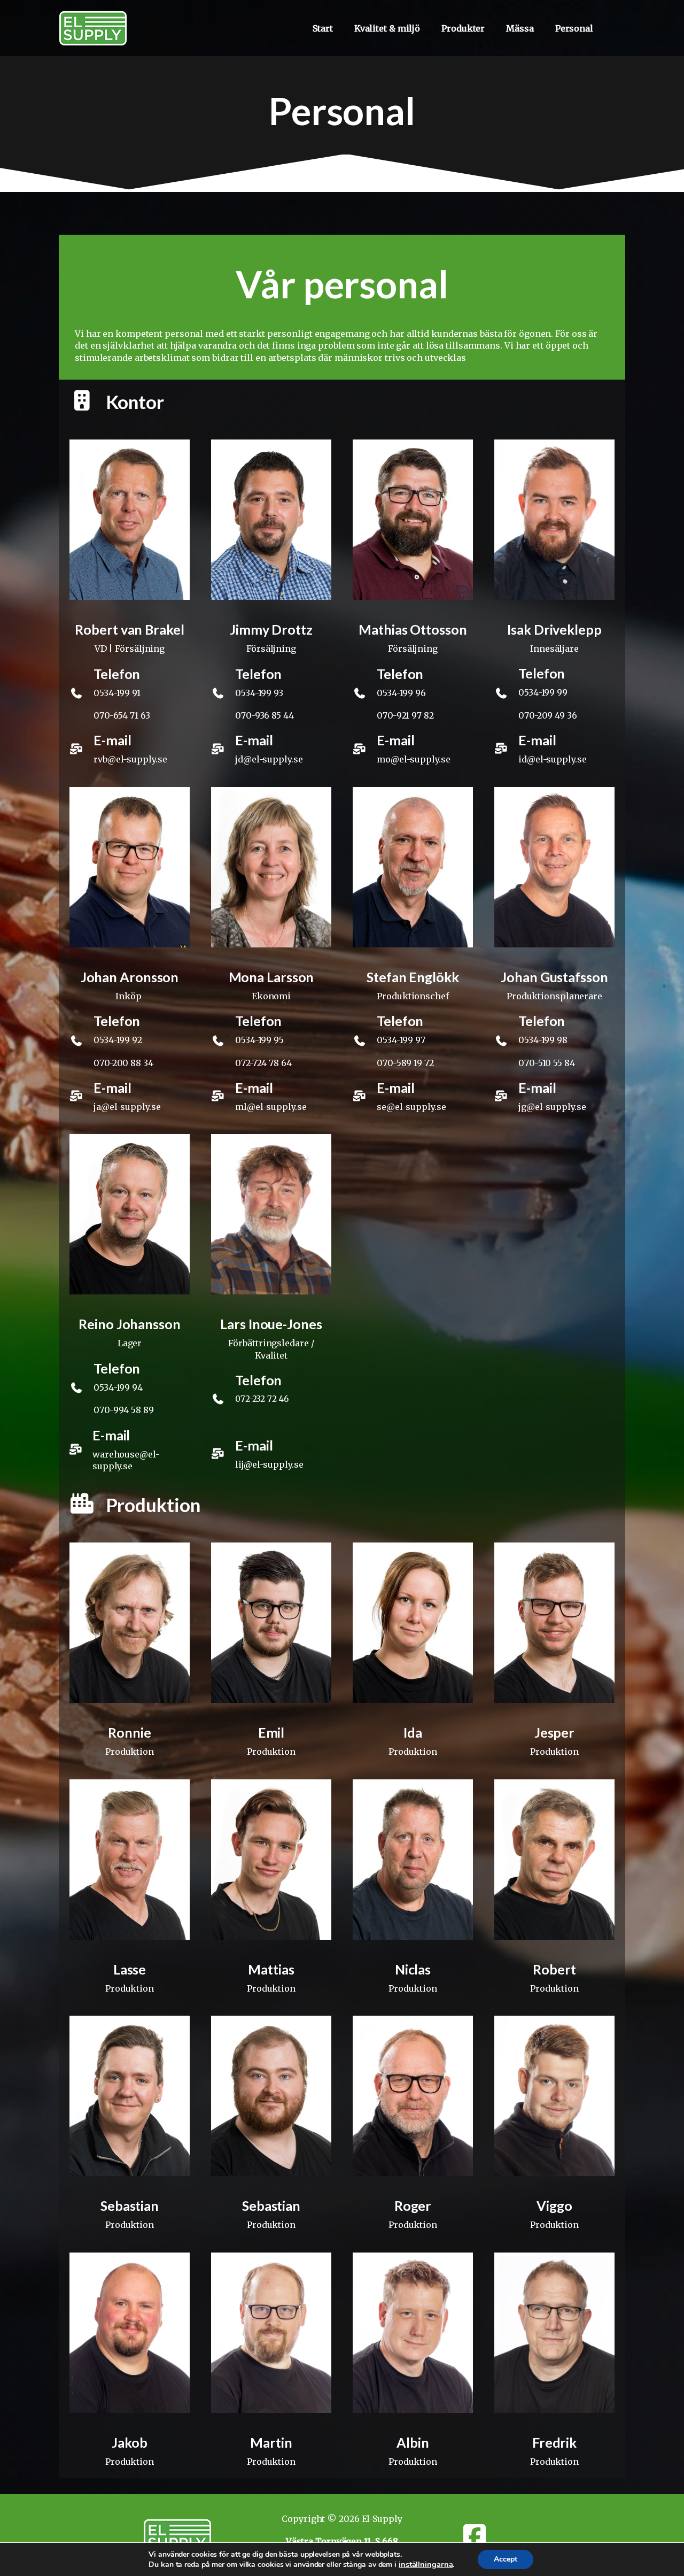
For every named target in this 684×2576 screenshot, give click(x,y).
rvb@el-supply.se (130, 759)
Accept (506, 2559)
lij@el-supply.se (269, 1464)
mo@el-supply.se (414, 759)
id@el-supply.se (553, 759)
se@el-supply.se (411, 1107)
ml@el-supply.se (271, 1107)
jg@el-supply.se (552, 1107)
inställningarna (426, 2564)
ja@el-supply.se (127, 1107)
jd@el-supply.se (269, 759)
